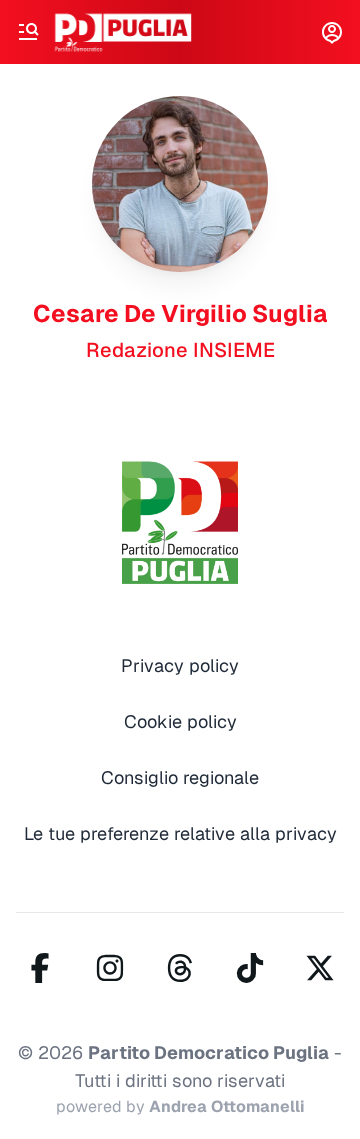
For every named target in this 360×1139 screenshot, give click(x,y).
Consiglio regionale (180, 777)
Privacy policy (180, 665)
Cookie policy (180, 721)
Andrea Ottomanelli (227, 1106)
